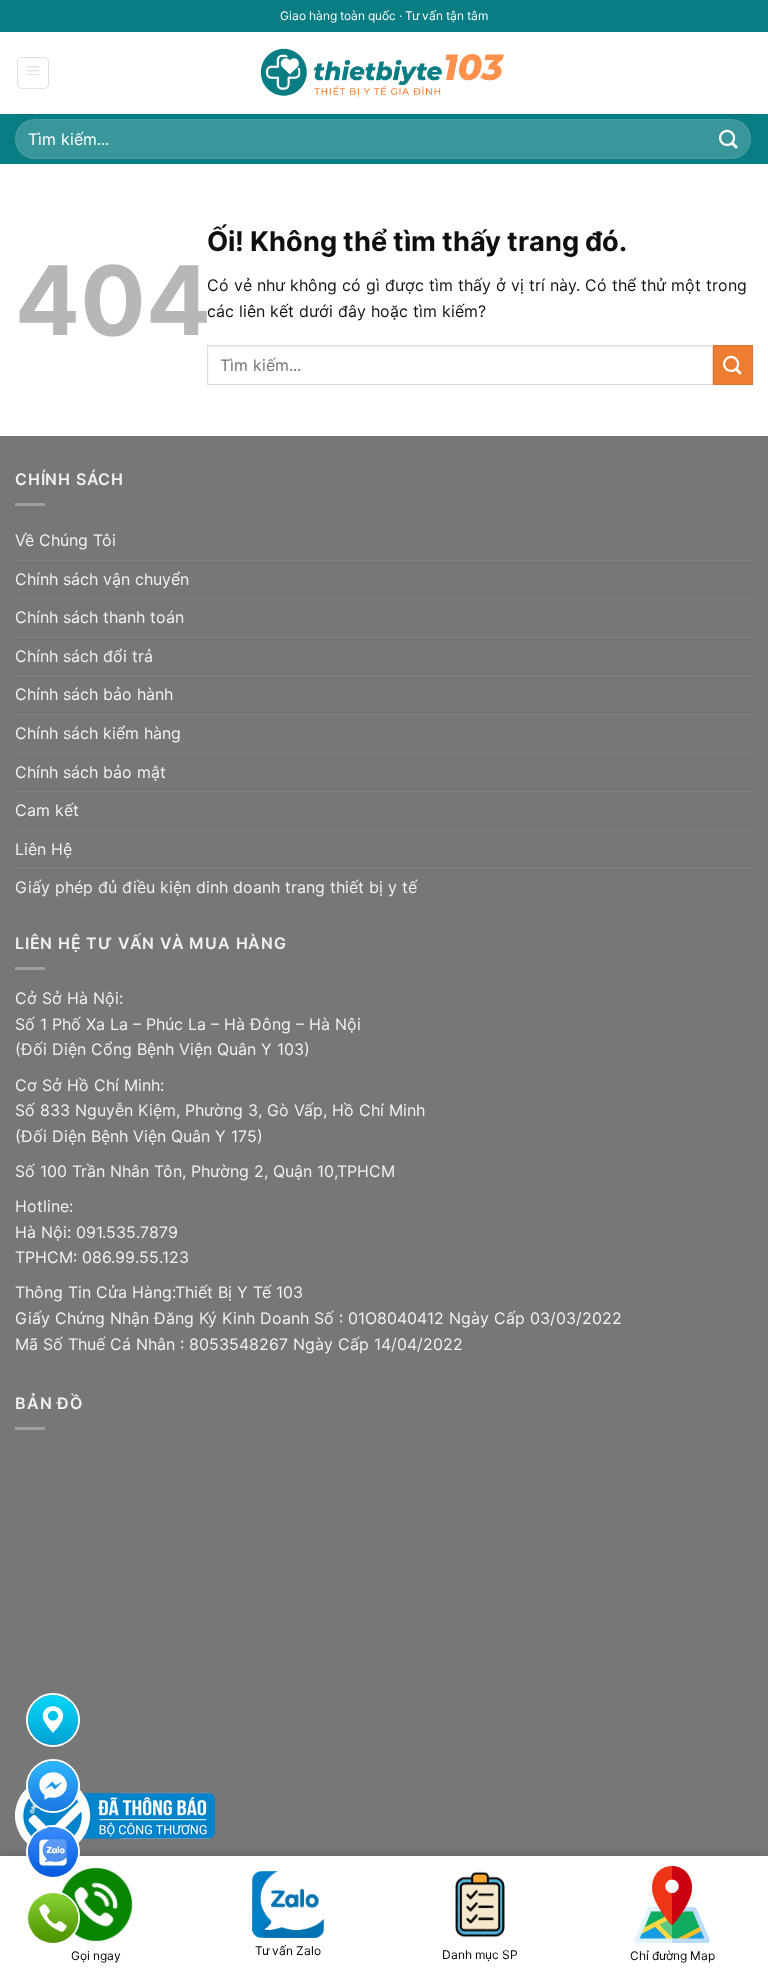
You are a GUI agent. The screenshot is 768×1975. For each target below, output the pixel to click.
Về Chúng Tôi (65, 540)
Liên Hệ (43, 849)
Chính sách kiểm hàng (98, 733)
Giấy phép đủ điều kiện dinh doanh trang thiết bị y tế (216, 887)
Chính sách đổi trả (84, 656)
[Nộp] (729, 138)
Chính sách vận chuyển (102, 579)
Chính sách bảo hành (94, 694)
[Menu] (33, 73)
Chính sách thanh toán (99, 617)
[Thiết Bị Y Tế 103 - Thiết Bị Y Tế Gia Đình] (384, 72)
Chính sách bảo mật (90, 772)
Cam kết (47, 810)
